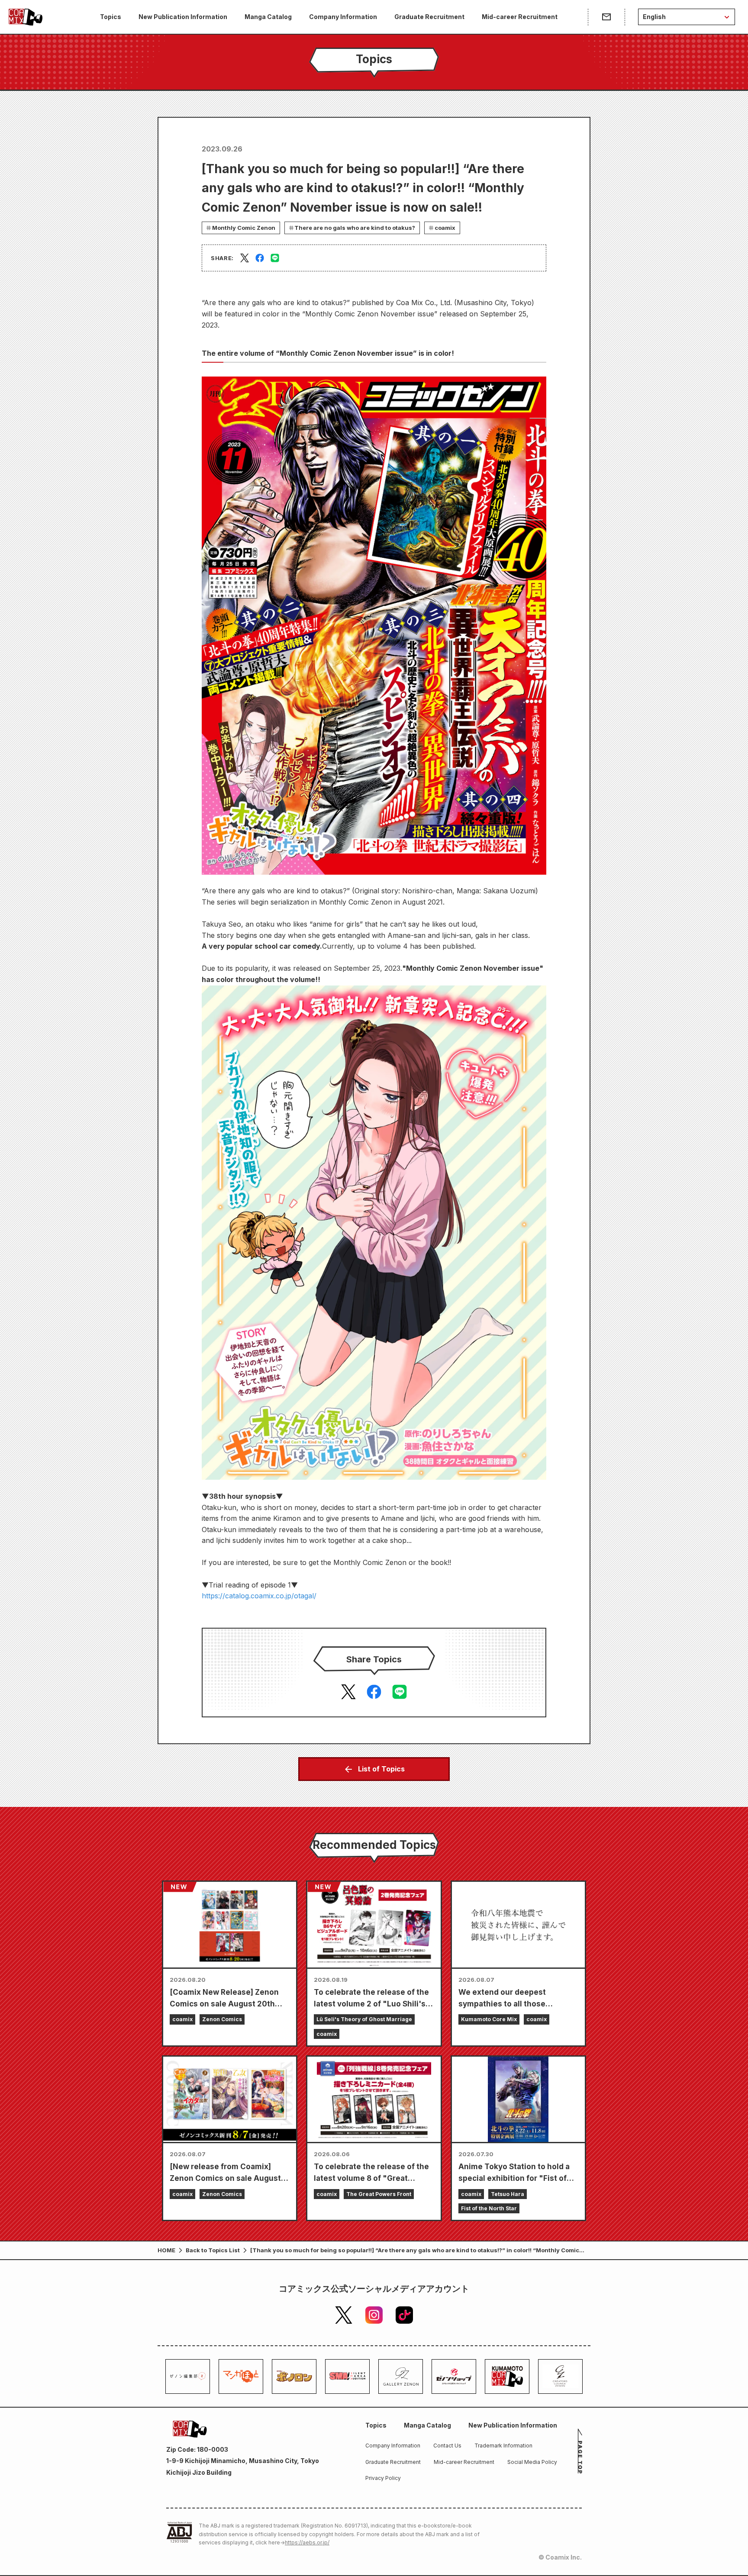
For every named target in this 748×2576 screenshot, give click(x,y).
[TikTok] (404, 2315)
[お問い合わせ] (606, 17)
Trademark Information (503, 2446)
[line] (275, 258)
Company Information (343, 17)
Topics (111, 17)
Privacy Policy (383, 2478)
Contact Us (447, 2446)
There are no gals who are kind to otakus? (355, 228)
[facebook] (260, 258)
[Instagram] (374, 2315)
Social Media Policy (532, 2462)
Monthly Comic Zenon (244, 228)
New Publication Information (183, 17)
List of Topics (381, 1769)
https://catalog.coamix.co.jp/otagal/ (259, 1596)
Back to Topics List (213, 2250)
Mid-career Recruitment (520, 17)
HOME (166, 2250)
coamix (445, 228)
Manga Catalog (268, 17)
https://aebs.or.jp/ (307, 2542)
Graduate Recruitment (429, 17)
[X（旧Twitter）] (344, 2315)
